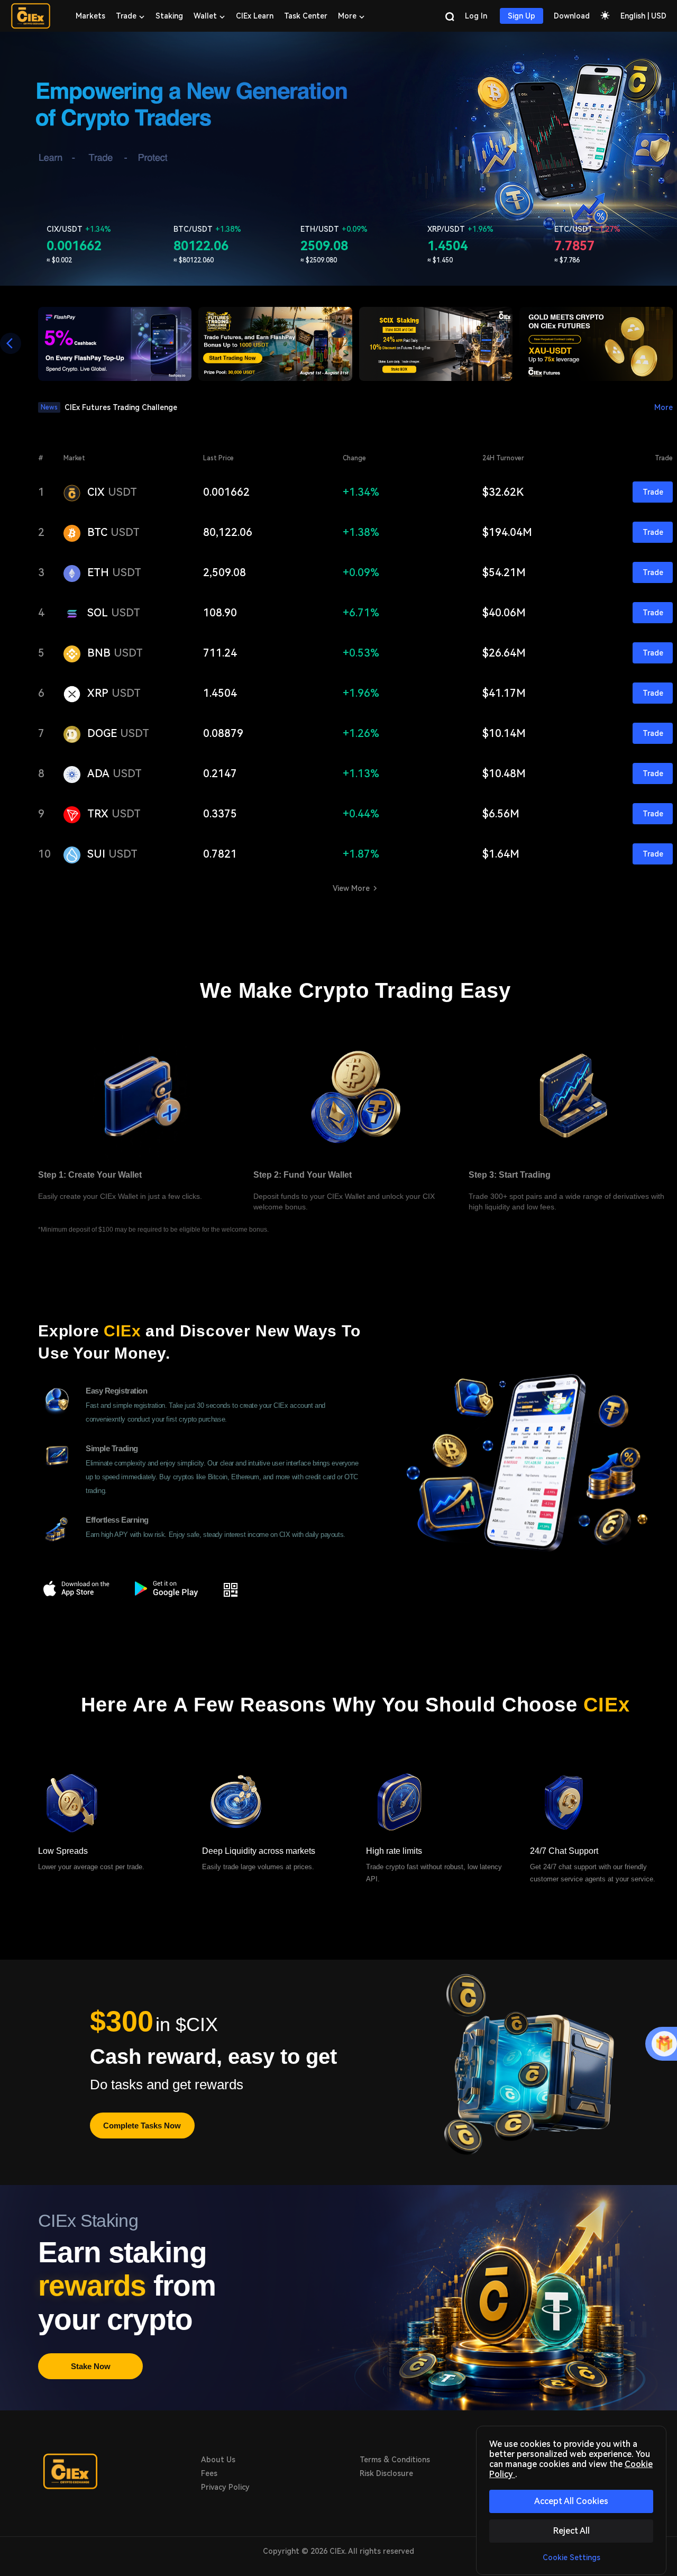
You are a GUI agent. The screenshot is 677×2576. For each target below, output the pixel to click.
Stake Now (91, 2366)
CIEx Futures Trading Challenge (121, 407)
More (664, 407)
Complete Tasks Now (142, 2126)
